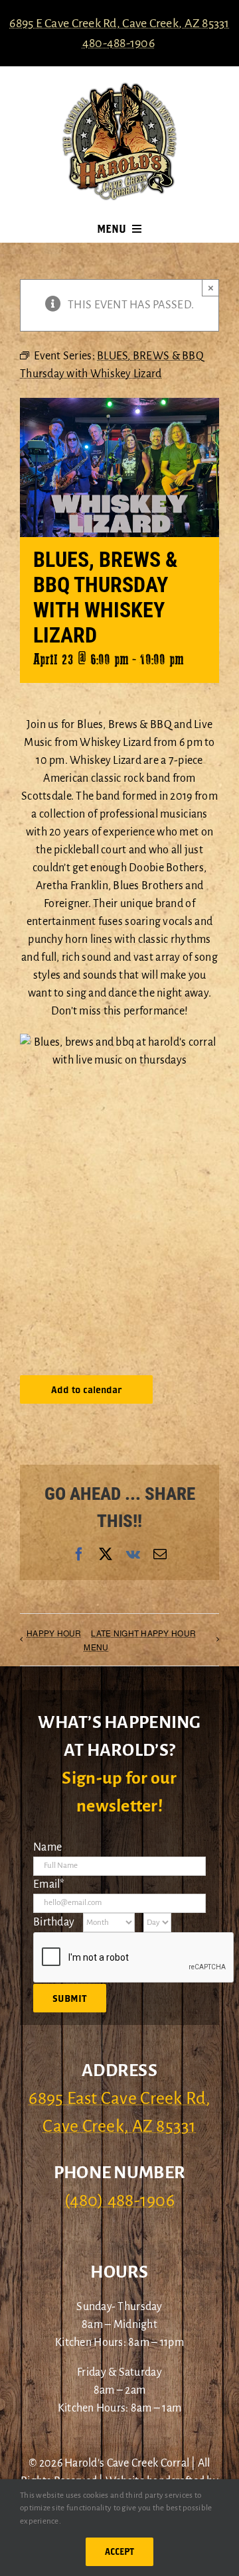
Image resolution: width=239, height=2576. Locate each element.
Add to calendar (86, 1389)
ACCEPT (119, 2551)
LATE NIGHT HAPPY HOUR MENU (140, 1640)
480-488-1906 (119, 43)
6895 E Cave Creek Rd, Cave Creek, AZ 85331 (119, 23)
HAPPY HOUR (54, 1633)
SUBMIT (70, 1998)
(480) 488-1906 (119, 2201)
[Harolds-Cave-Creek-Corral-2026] (119, 88)
